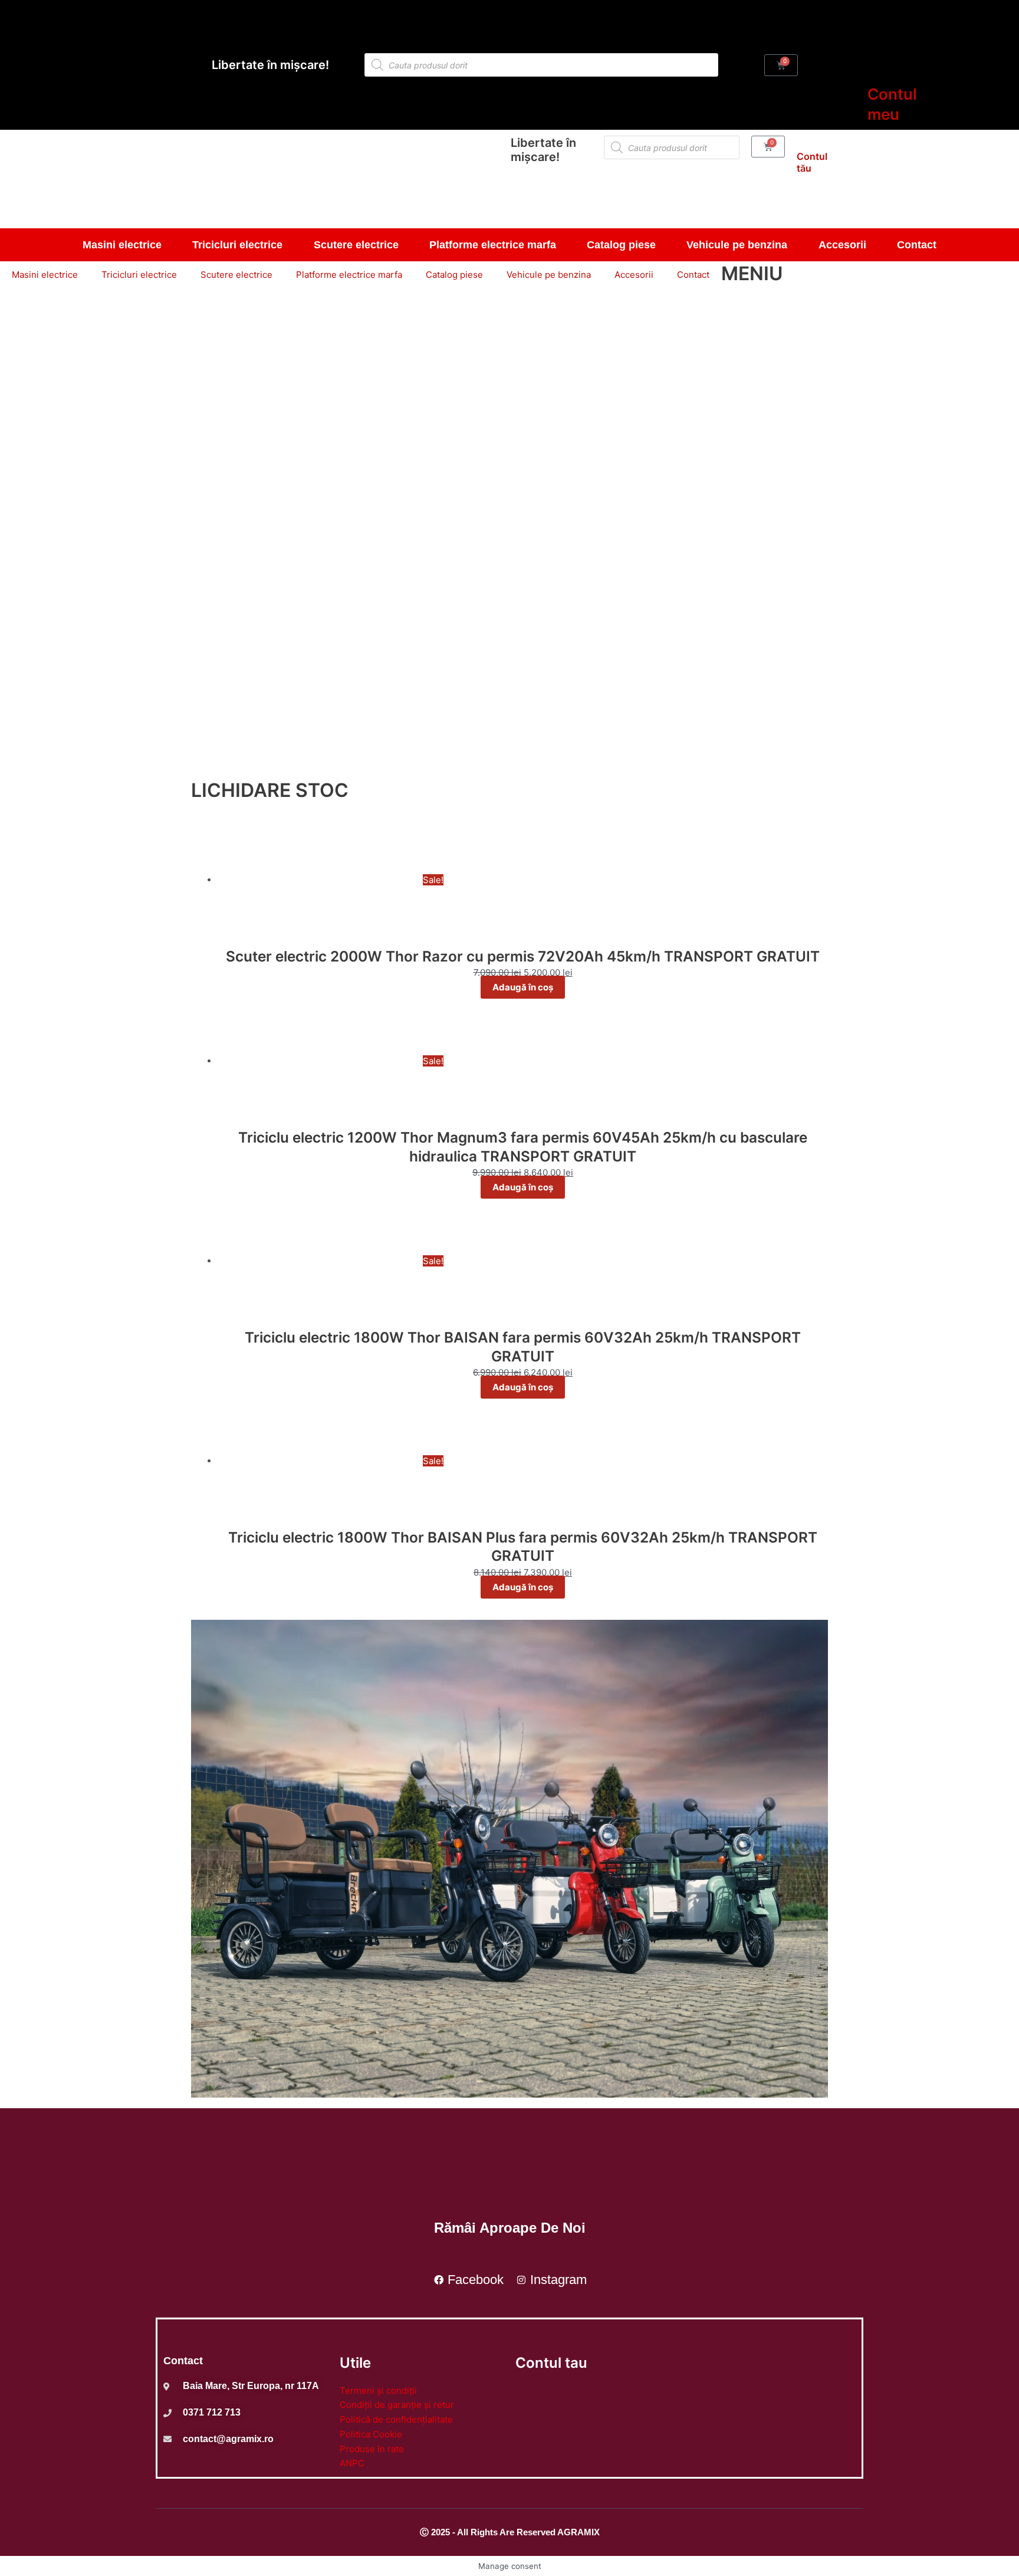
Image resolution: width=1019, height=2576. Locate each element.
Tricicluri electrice (237, 245)
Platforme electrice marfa (493, 245)
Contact (917, 245)
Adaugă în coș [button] (523, 987)
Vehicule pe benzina (737, 245)
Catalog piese (621, 245)
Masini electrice (122, 245)
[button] (509, 745)
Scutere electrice (356, 245)
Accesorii (842, 245)
